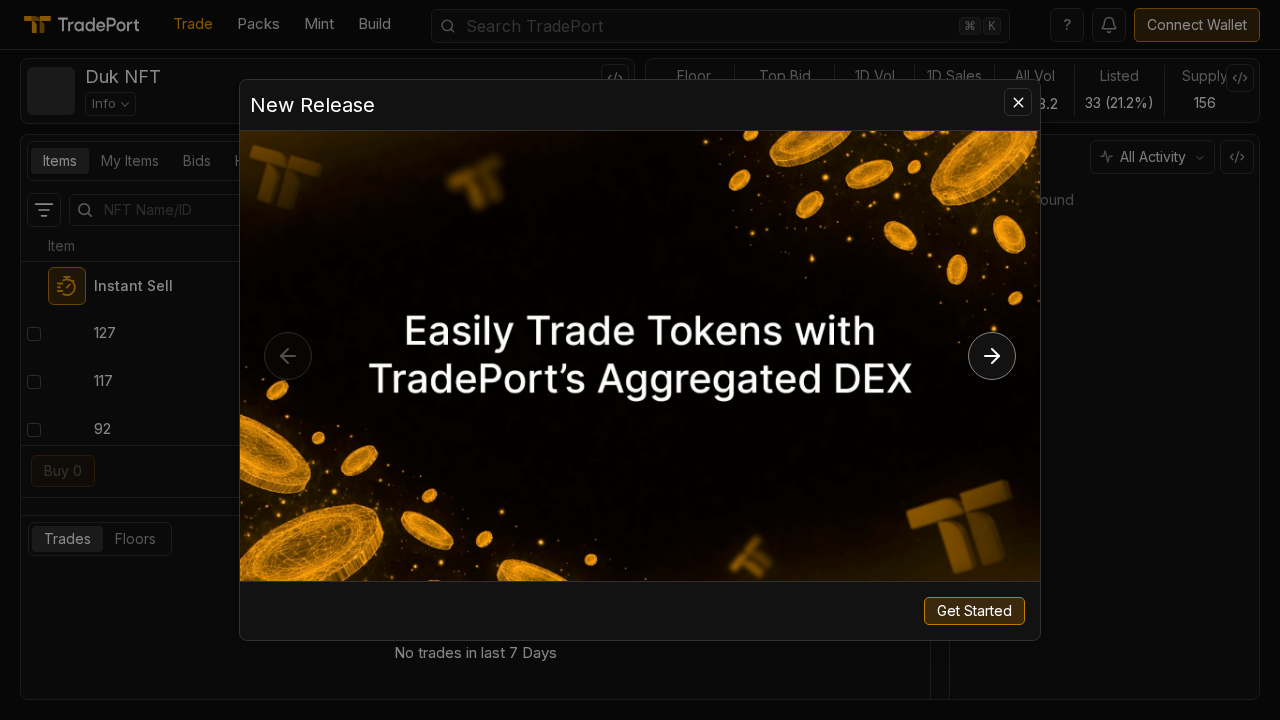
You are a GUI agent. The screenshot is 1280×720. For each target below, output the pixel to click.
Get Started (974, 610)
